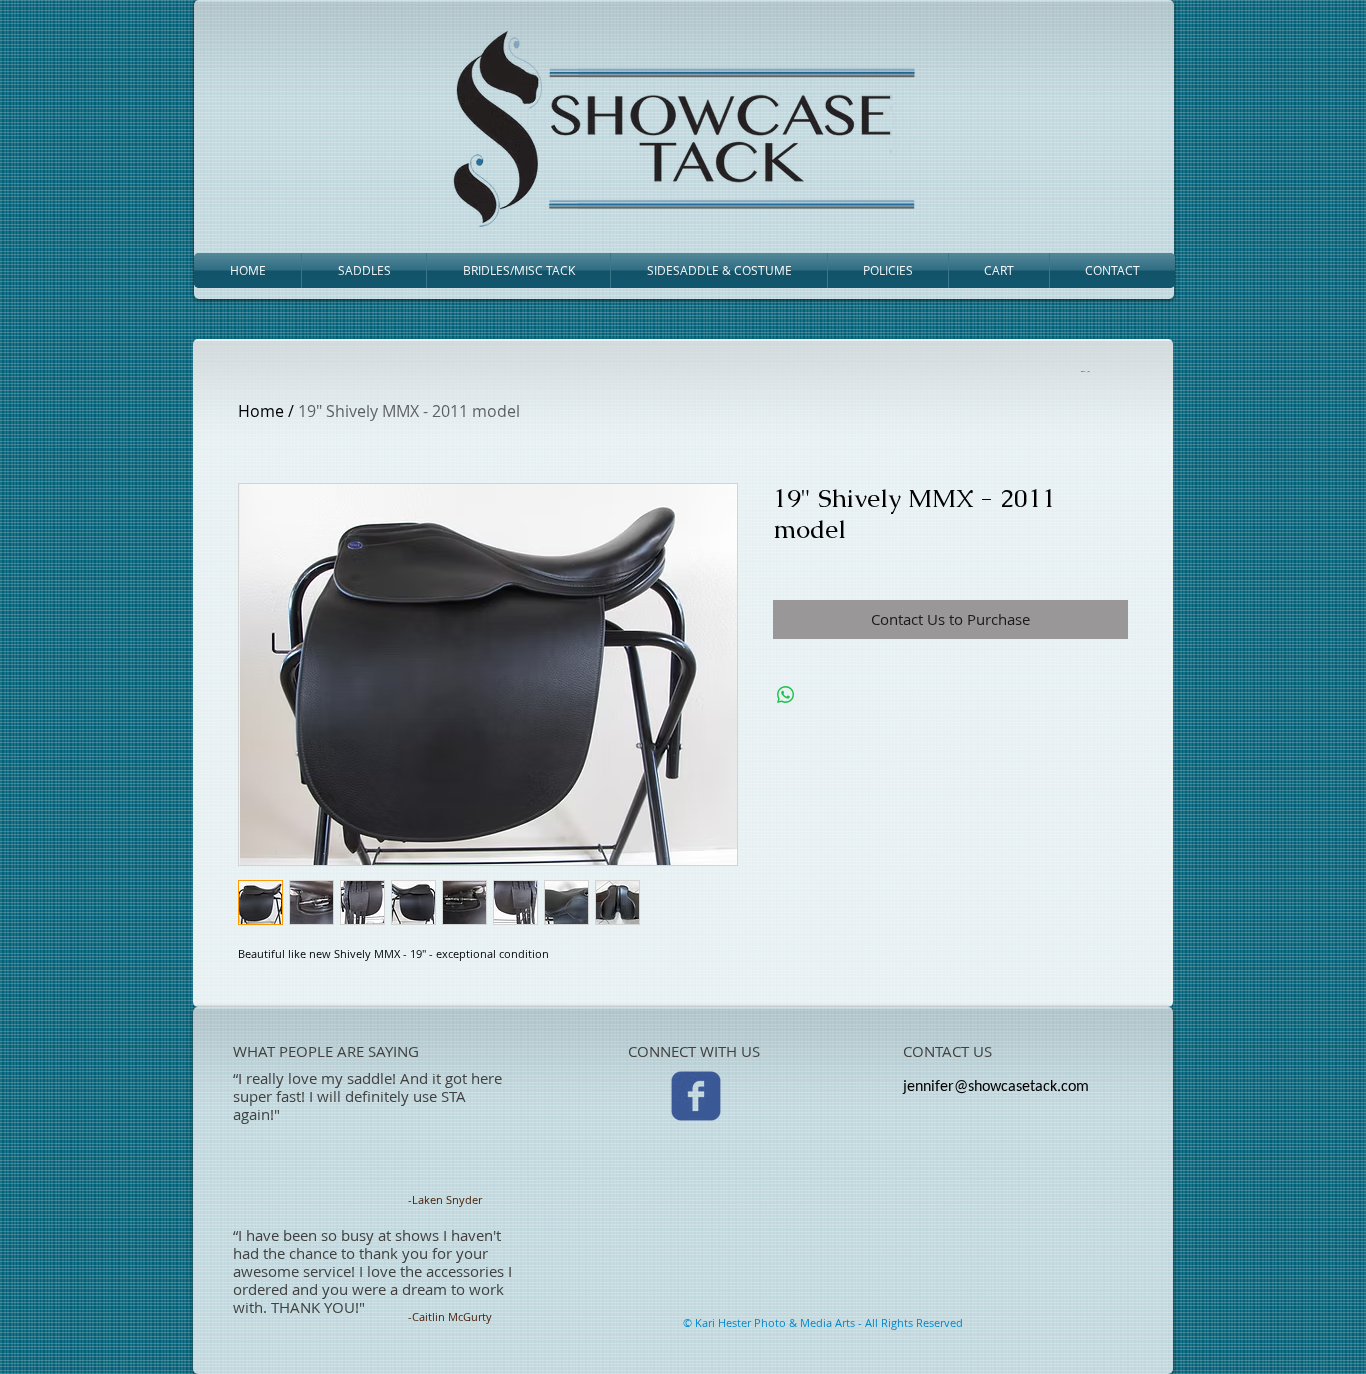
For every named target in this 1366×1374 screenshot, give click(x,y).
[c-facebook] (696, 1096)
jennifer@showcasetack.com (996, 1087)
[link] (1084, 371)
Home (261, 411)
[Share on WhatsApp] (786, 695)
